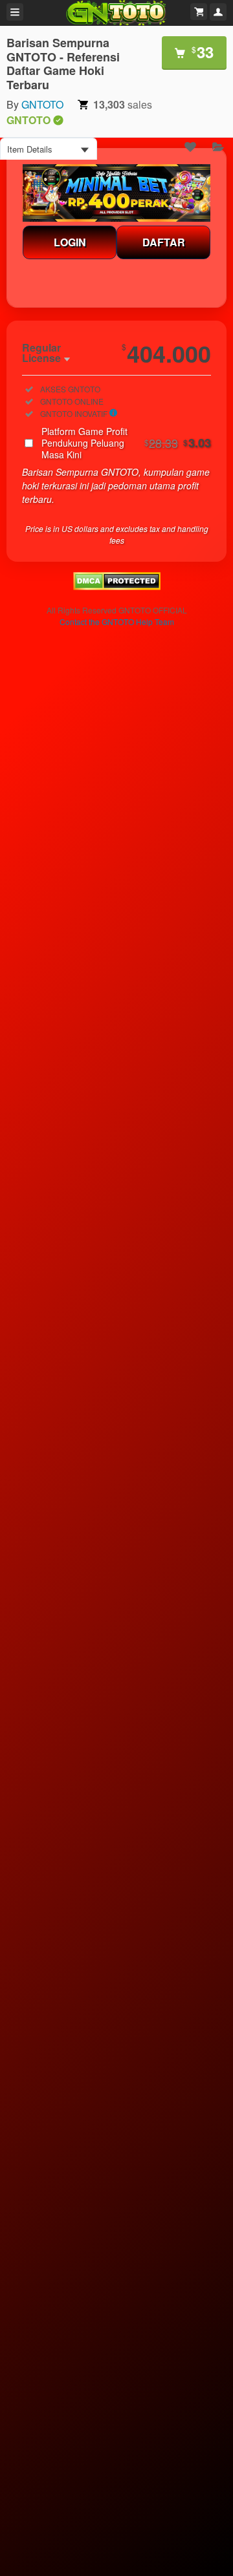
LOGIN (70, 242)
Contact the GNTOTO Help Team (117, 622)
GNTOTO (42, 104)
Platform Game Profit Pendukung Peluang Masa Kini (126, 443)
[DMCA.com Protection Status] (117, 586)
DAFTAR (164, 242)
